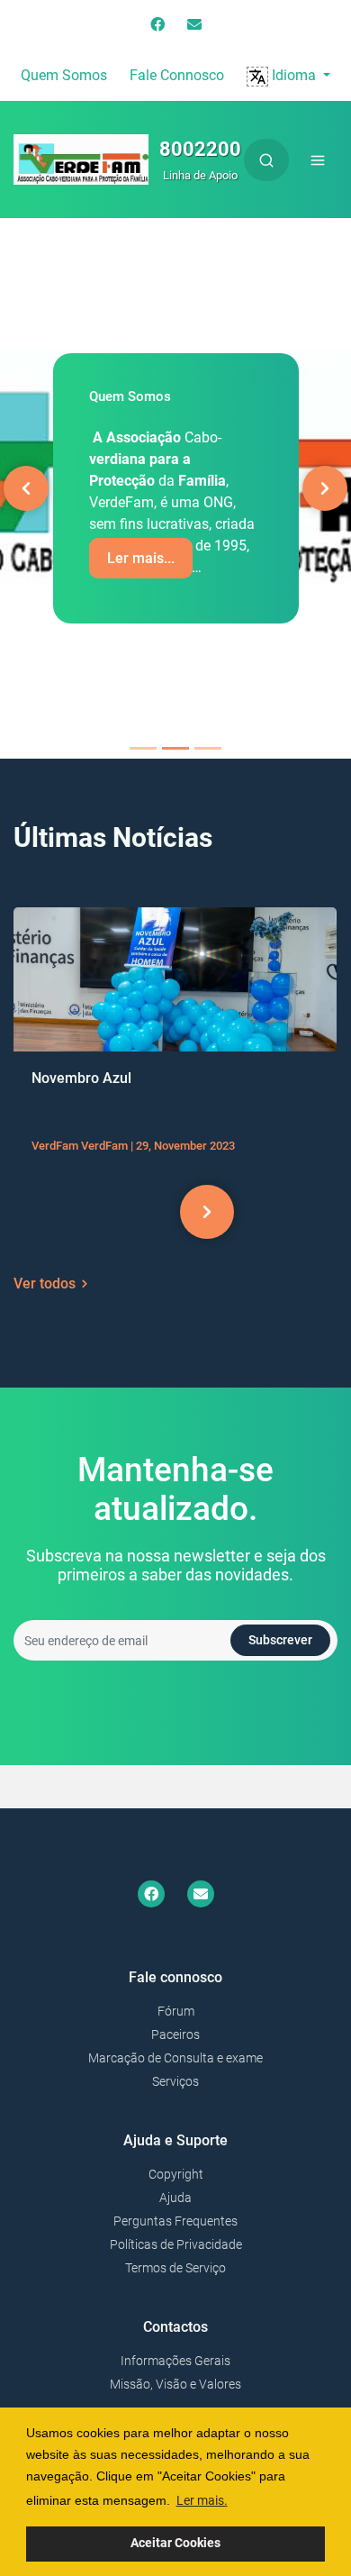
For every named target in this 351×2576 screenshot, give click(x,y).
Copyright (176, 2174)
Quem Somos (64, 75)
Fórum (176, 2011)
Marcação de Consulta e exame (175, 2058)
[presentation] (144, 1212)
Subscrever (280, 1640)
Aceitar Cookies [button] (175, 2543)
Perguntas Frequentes (175, 2221)
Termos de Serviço (175, 2268)
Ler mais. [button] (202, 2500)
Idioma (294, 75)
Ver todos (45, 1283)
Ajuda (175, 2198)
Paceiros (175, 2034)
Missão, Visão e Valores (175, 2384)
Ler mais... (141, 558)
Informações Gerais (175, 2361)
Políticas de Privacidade (176, 2244)
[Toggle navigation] (318, 160)
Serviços (175, 2081)
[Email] (194, 25)
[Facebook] (157, 25)
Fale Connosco (177, 75)
